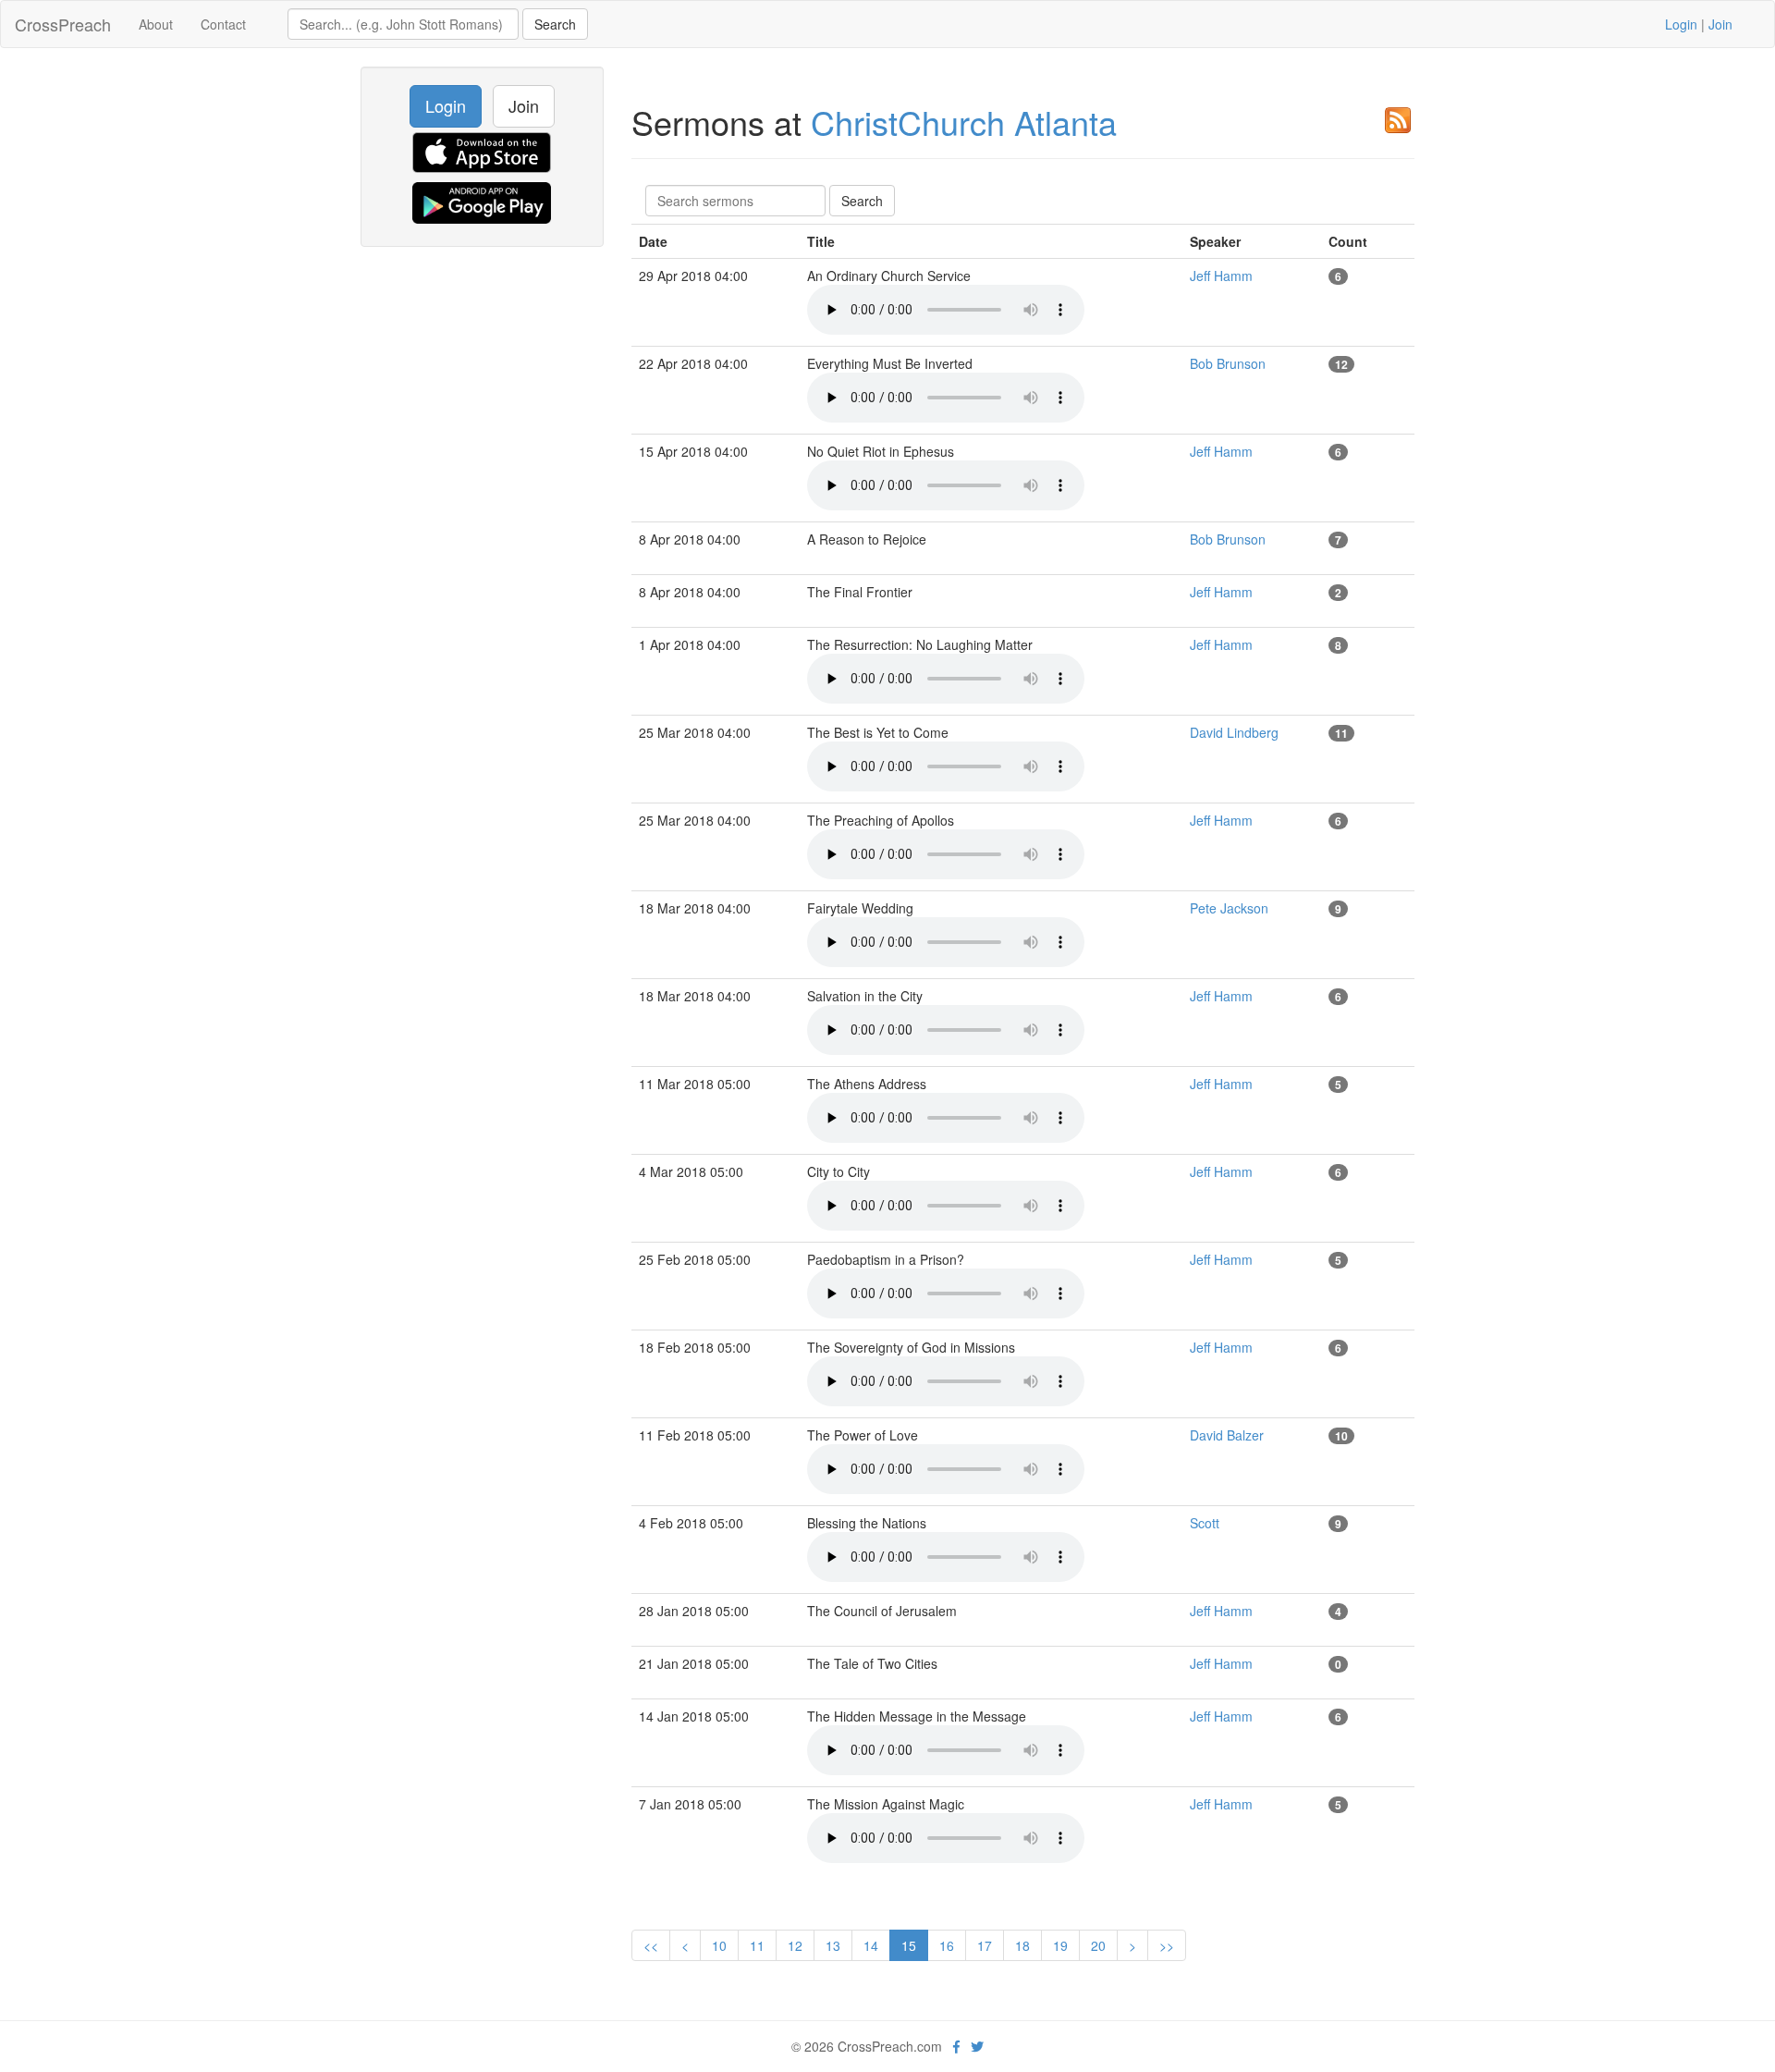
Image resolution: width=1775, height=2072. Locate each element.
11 (757, 1945)
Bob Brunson (1228, 363)
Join (1720, 24)
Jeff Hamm (1221, 276)
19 (1060, 1945)
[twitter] (977, 2046)
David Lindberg (1234, 732)
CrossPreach (63, 24)
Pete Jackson (1229, 908)
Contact (223, 24)
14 (871, 1945)
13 (833, 1945)
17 (985, 1945)
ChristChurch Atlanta (964, 122)
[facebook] (956, 2046)
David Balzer (1227, 1435)
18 (1022, 1945)
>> (1167, 1945)
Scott (1205, 1523)
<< (651, 1945)
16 (947, 1945)
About (156, 24)
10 (719, 1945)
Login (1681, 24)
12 (795, 1945)
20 (1098, 1945)
